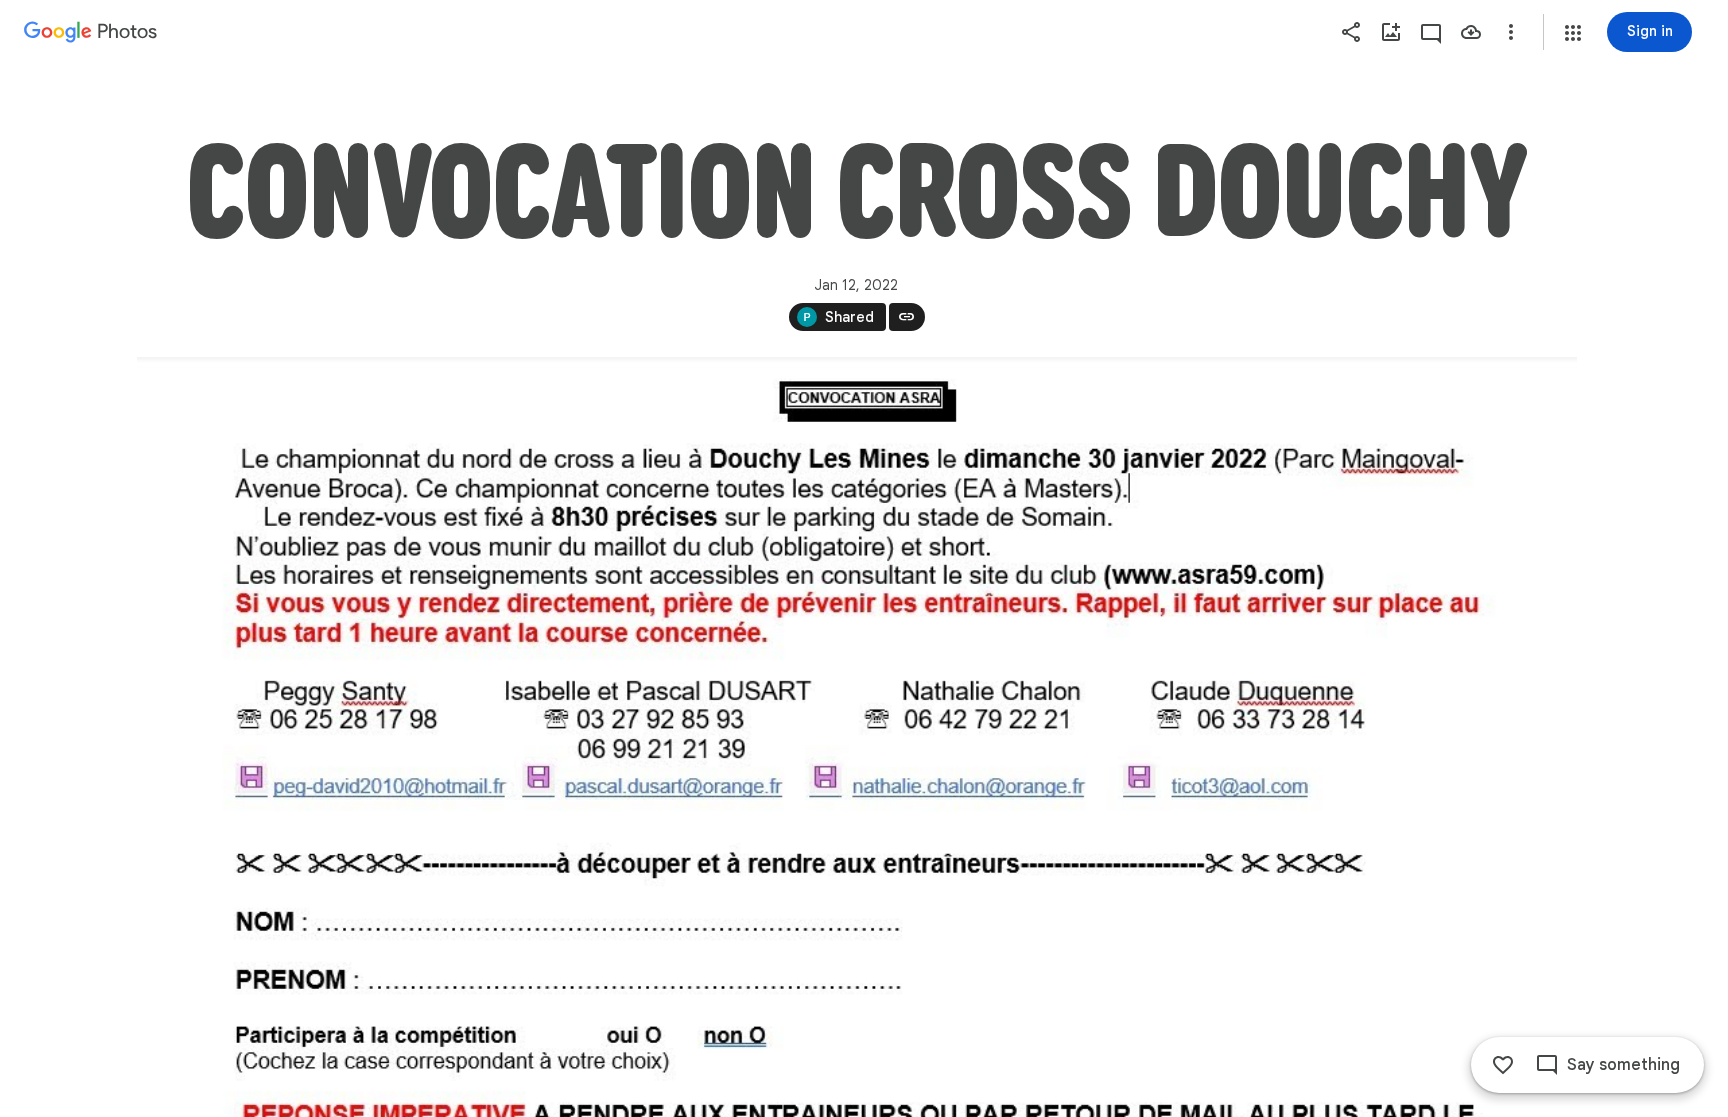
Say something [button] (1623, 1065)
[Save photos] (1471, 32)
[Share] (1351, 32)
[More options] (1511, 32)
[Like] (1503, 1065)
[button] (1573, 33)
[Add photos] (1391, 32)
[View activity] (1431, 32)
